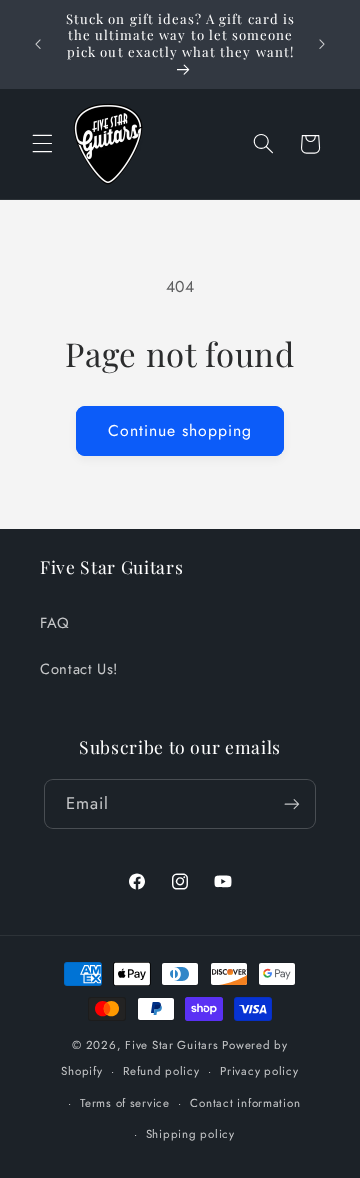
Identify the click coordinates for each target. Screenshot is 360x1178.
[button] (42, 144)
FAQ (55, 623)
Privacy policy (259, 1071)
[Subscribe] (292, 803)
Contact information (245, 1103)
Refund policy (161, 1071)
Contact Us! (79, 669)
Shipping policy (190, 1134)
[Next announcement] (322, 44)
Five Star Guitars (172, 1045)
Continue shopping (180, 430)
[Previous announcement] (38, 44)
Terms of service (125, 1103)
